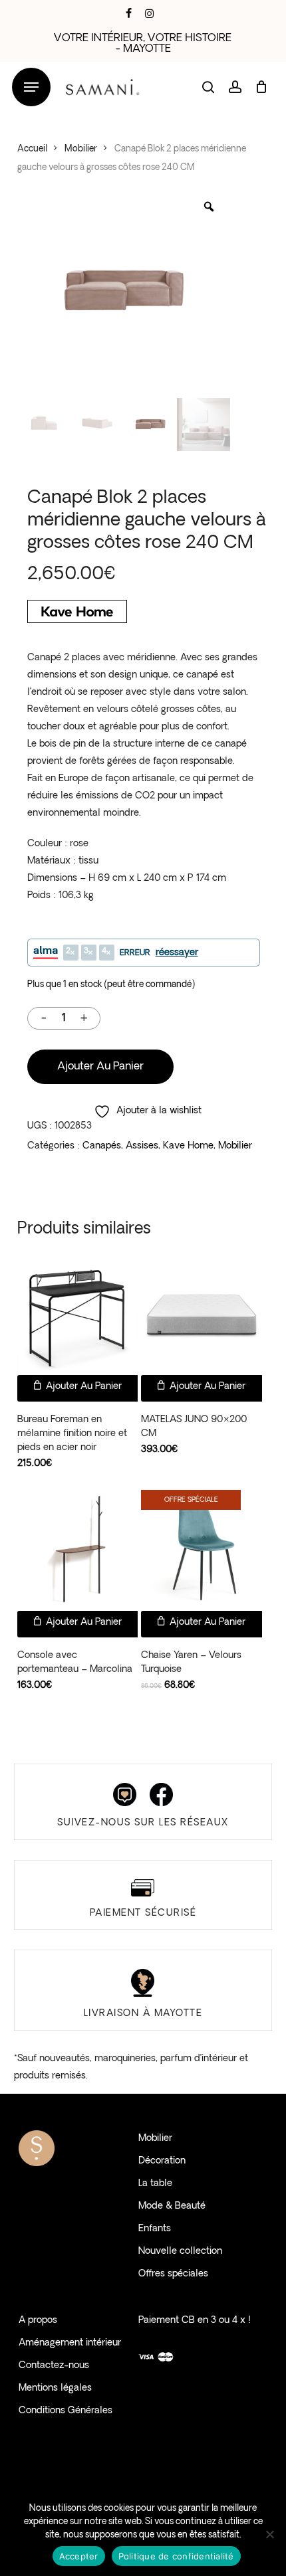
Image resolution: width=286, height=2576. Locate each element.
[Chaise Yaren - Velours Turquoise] (202, 1550)
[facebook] (129, 13)
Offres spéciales (173, 2274)
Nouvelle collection (180, 2252)
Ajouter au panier (100, 1067)
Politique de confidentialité (176, 2556)
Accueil (32, 149)
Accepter (79, 2556)
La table (155, 2184)
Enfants (155, 2229)
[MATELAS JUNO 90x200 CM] (202, 1315)
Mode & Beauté (172, 2206)
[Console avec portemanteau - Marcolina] (78, 1550)
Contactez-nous (54, 2366)
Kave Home (188, 1146)
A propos (38, 2321)
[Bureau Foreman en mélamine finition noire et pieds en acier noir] (78, 1315)
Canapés (102, 1146)
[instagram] (149, 13)
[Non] (269, 2534)
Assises (142, 1146)
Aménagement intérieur (70, 2343)
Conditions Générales (66, 2411)
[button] (31, 87)
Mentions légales (55, 2388)
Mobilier (81, 149)
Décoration (162, 2161)
